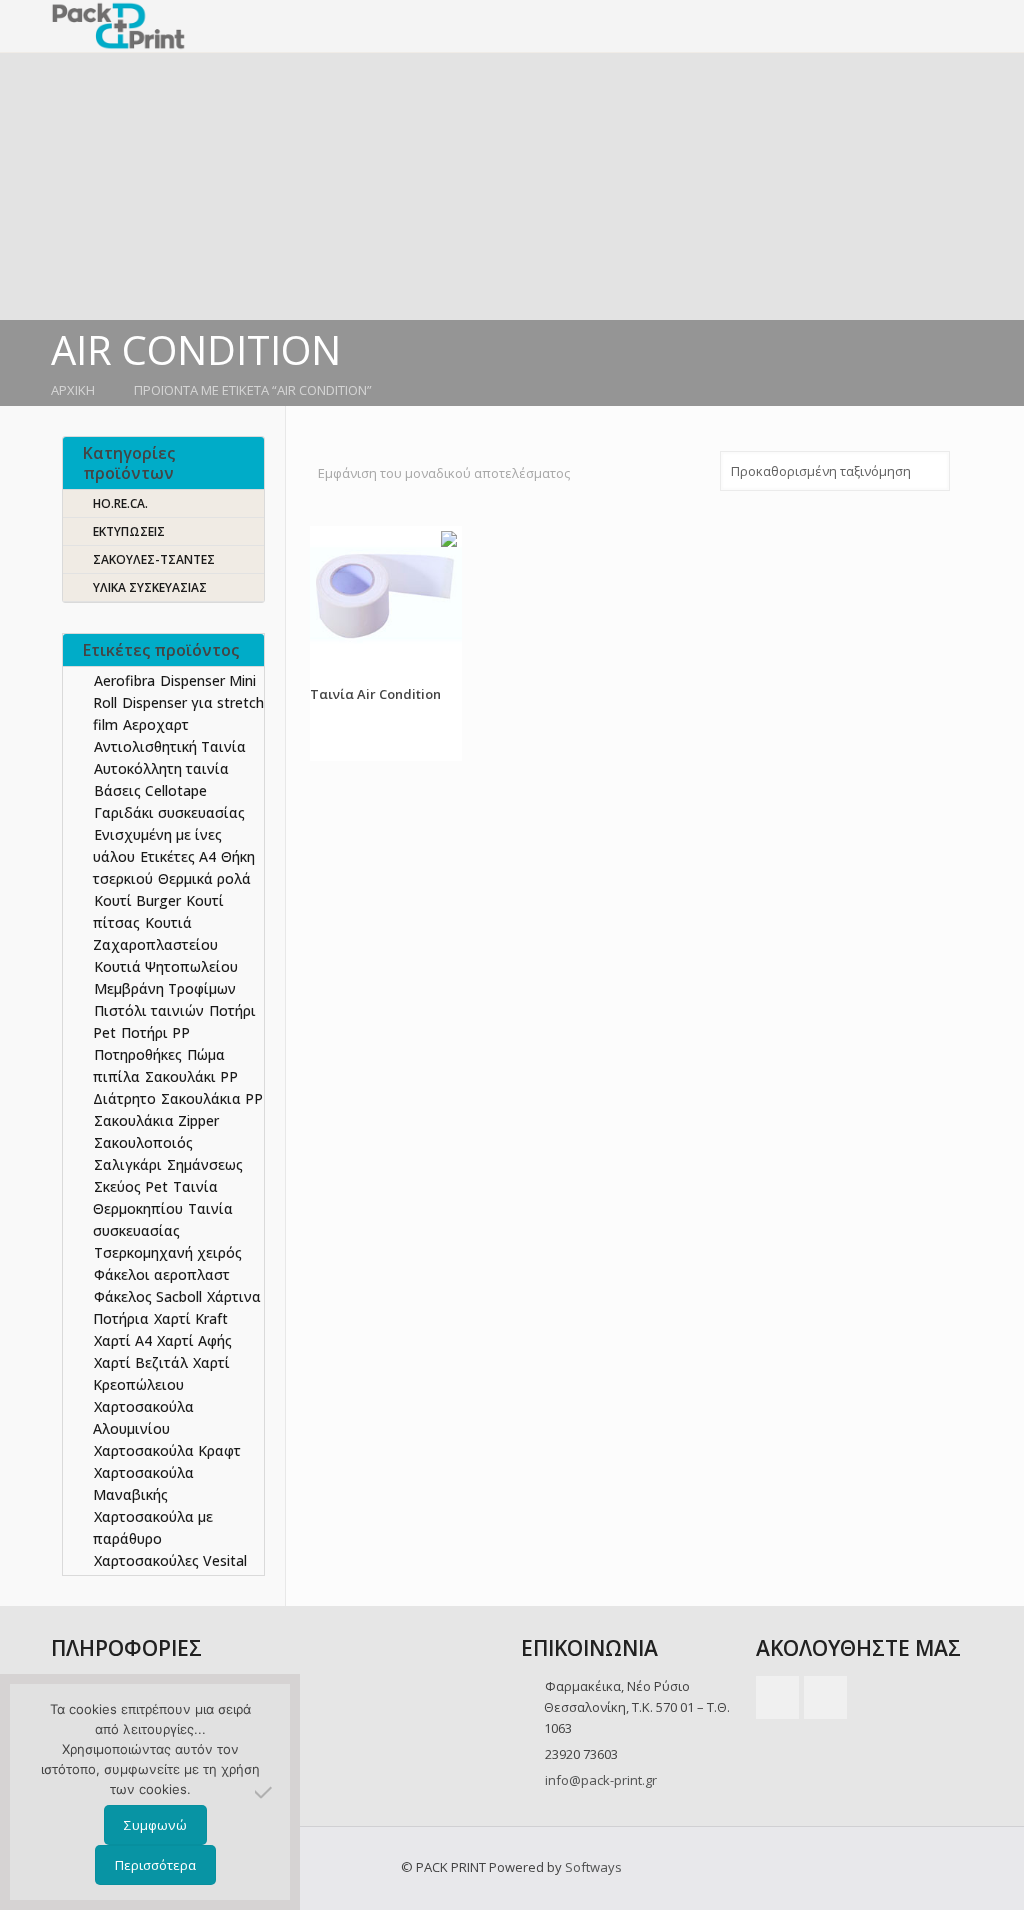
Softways (593, 1867)
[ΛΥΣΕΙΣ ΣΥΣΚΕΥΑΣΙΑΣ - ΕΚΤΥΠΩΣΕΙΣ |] (118, 26)
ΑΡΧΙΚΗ (73, 390)
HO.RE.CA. (120, 503)
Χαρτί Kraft (191, 1318)
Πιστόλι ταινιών (149, 1010)
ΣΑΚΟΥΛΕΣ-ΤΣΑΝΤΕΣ (154, 559)
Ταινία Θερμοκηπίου (155, 1197)
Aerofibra (124, 680)
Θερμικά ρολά (204, 878)
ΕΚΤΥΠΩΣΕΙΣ (129, 531)
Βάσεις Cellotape (150, 790)
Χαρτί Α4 (123, 1340)
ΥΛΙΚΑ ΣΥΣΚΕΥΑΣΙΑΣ (150, 587)
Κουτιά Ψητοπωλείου (166, 966)
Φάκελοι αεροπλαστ (162, 1274)
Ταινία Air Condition (375, 694)
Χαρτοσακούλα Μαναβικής (143, 1483)
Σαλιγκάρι (128, 1164)
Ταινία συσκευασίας (163, 1219)
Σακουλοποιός (143, 1142)
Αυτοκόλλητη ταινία (161, 768)
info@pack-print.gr (601, 1780)
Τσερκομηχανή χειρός (168, 1252)
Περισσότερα (155, 1865)
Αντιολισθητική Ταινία (170, 746)
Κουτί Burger (137, 900)
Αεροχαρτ (156, 724)
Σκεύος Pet (131, 1186)
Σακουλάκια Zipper (156, 1120)
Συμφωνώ (155, 1825)
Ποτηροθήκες (138, 1054)
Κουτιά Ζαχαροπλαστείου (155, 933)
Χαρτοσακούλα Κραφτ (167, 1450)
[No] (265, 1792)
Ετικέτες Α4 (178, 856)
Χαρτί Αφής (194, 1340)
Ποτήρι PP (155, 1032)
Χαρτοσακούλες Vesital (170, 1560)
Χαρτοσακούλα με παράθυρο (153, 1527)
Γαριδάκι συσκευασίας (169, 812)
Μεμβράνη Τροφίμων (165, 988)
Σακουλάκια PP (212, 1098)
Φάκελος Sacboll (148, 1296)
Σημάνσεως (205, 1164)
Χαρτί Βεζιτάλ (141, 1362)
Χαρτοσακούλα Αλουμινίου (143, 1417)
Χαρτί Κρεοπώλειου (161, 1373)
